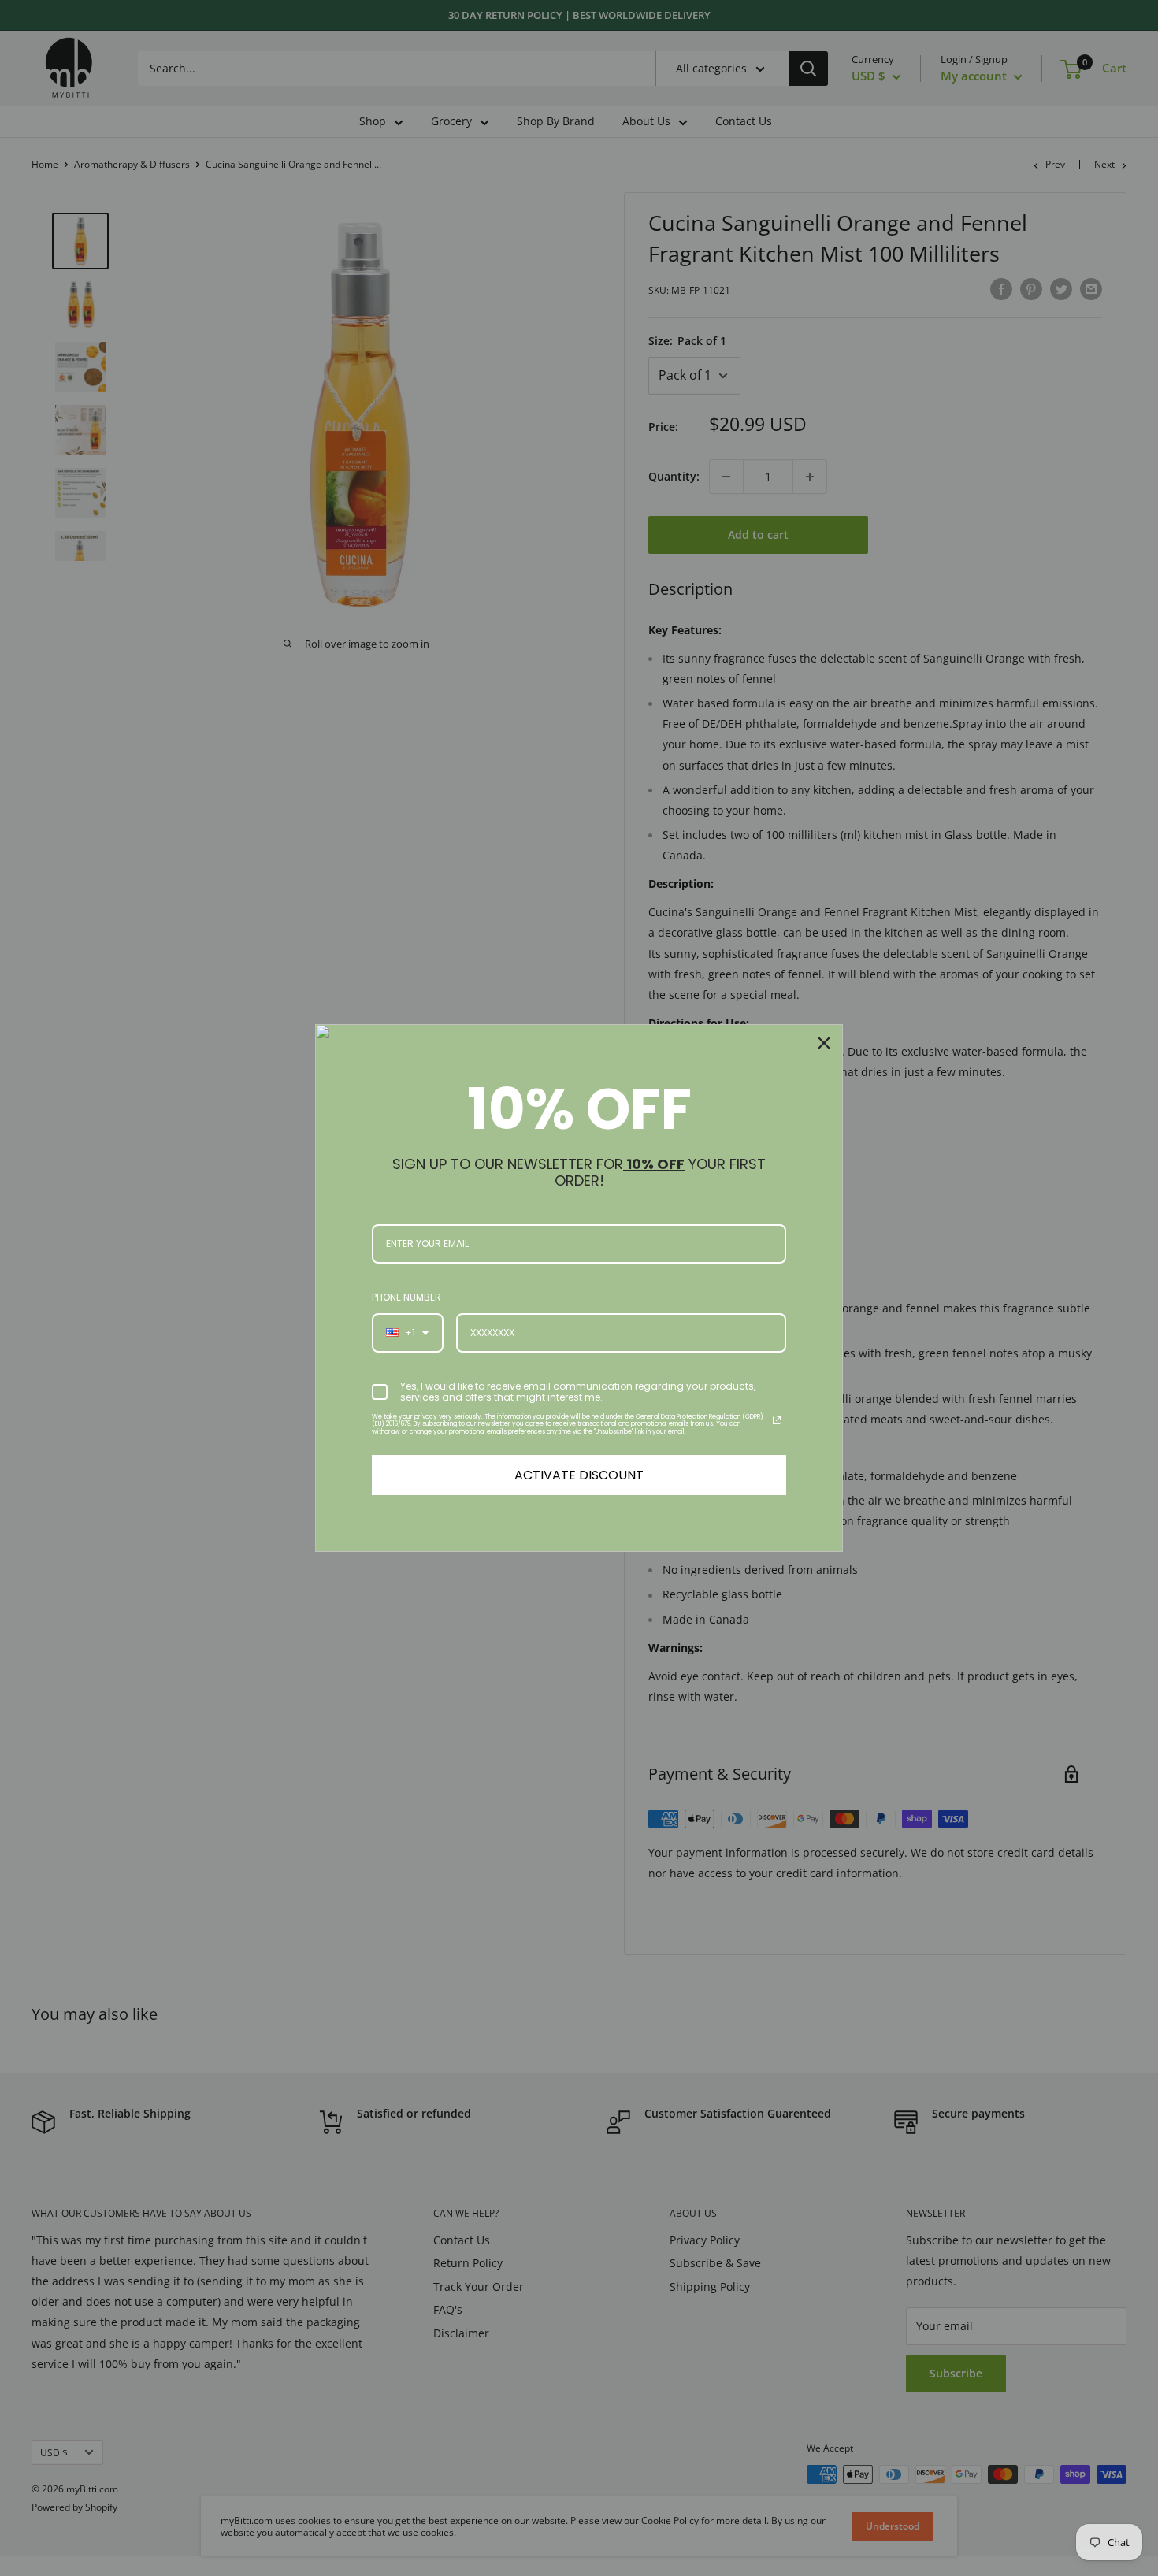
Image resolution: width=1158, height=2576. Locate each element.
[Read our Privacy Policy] (777, 1420)
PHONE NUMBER (406, 1297)
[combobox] (408, 1333)
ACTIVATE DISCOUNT (579, 1475)
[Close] (824, 1043)
